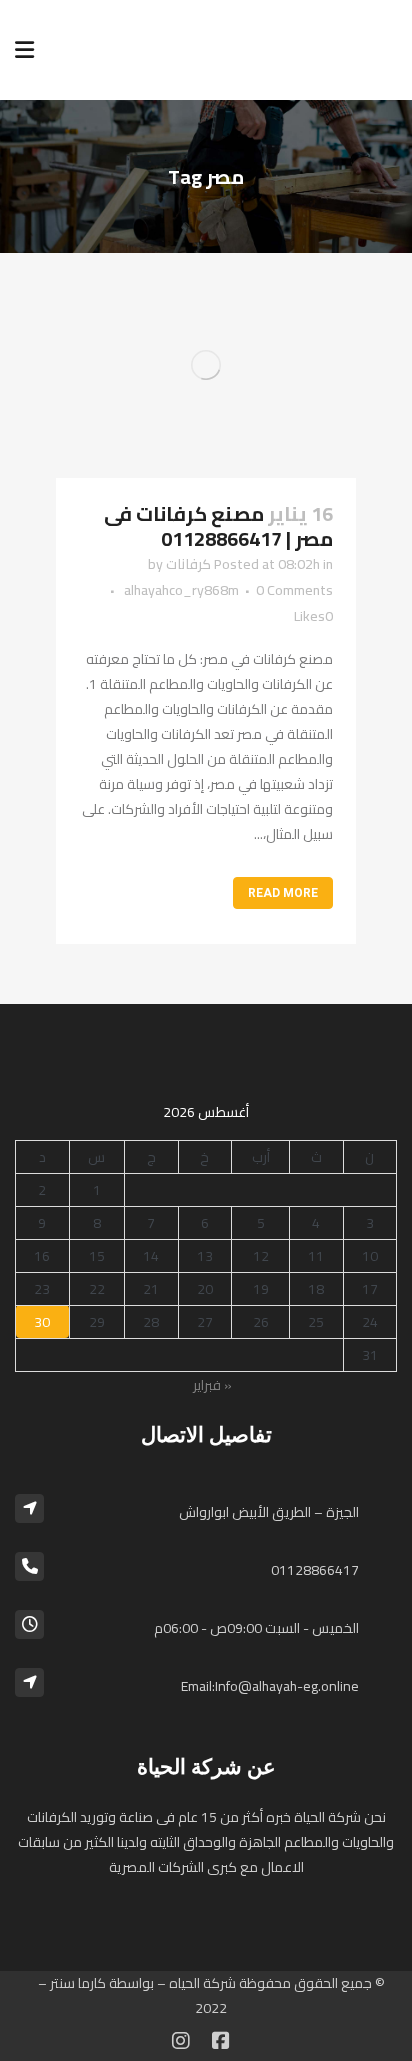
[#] (181, 2041)
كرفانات (188, 564)
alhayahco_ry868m (181, 590)
